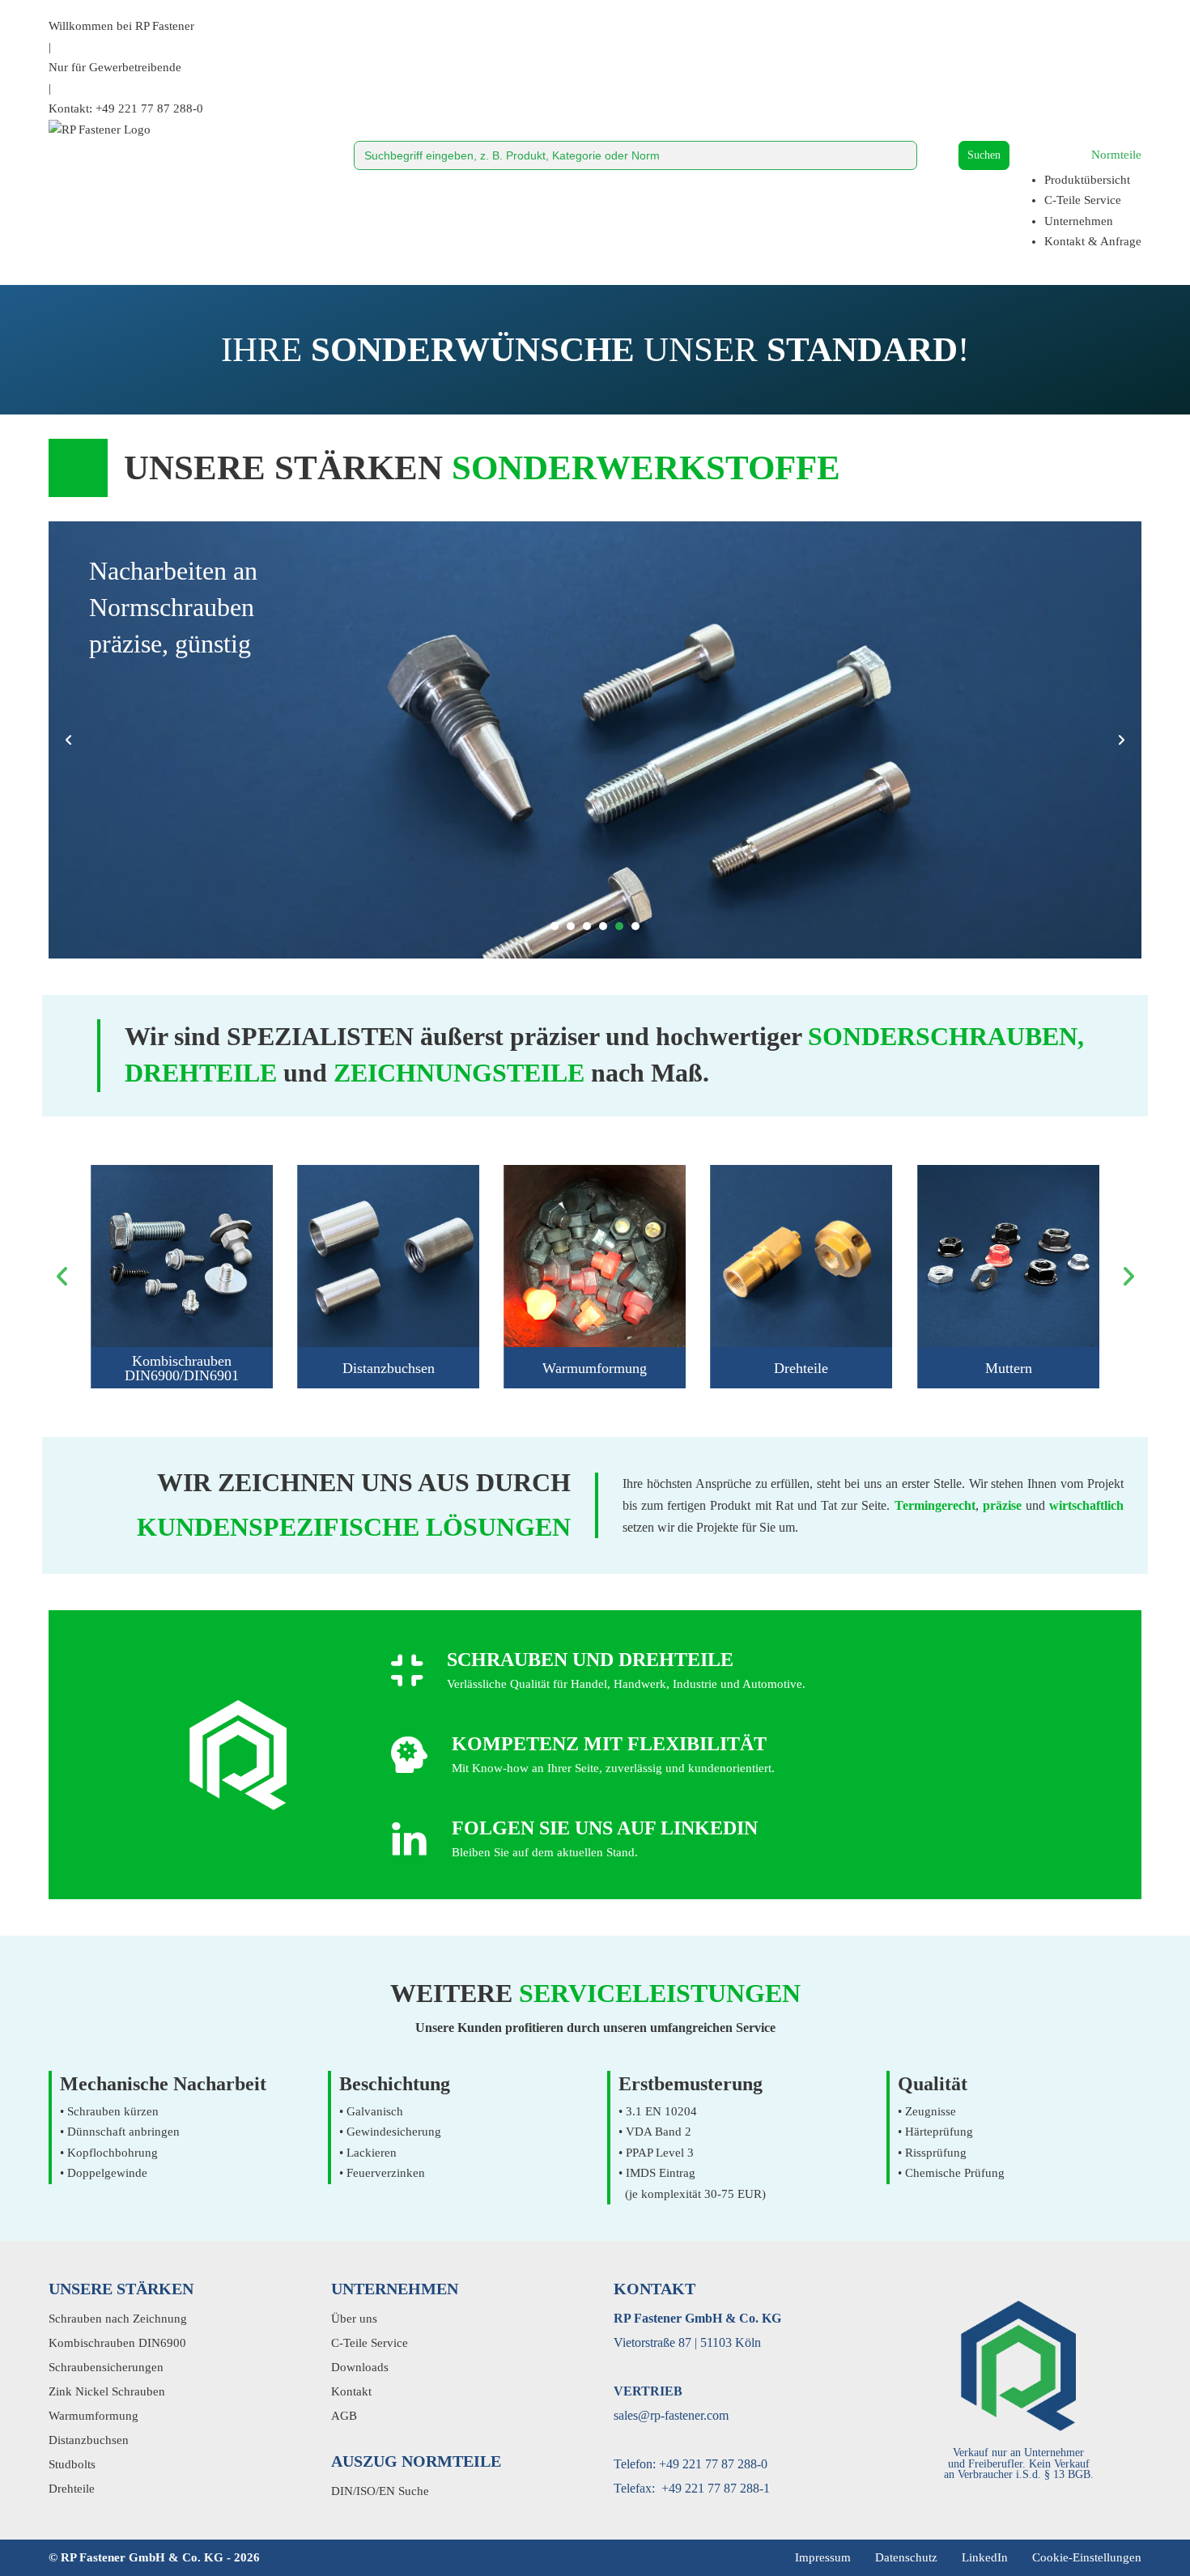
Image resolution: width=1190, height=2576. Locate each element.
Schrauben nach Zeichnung (118, 2319)
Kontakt (351, 2391)
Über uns (354, 2319)
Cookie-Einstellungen (1087, 2557)
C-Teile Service (1083, 200)
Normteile (1116, 155)
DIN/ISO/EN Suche (380, 2491)
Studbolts (72, 2464)
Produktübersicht (1087, 180)
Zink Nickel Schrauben (107, 2391)
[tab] (555, 926)
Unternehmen (1079, 221)
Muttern (1008, 1368)
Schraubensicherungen (106, 2367)
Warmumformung (595, 1368)
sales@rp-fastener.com (671, 2415)
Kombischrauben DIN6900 (117, 2343)
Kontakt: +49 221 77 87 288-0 (126, 108)
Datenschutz (906, 2557)
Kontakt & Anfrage (1093, 241)
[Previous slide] (69, 740)
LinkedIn (985, 2557)
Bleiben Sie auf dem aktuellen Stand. (545, 1852)
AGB (344, 2416)
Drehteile (802, 1368)
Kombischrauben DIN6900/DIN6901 (182, 1368)
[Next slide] (1121, 740)
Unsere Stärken (121, 2289)
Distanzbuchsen (389, 1368)
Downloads (360, 2367)
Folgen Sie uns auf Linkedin (605, 1828)
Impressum (823, 2557)
